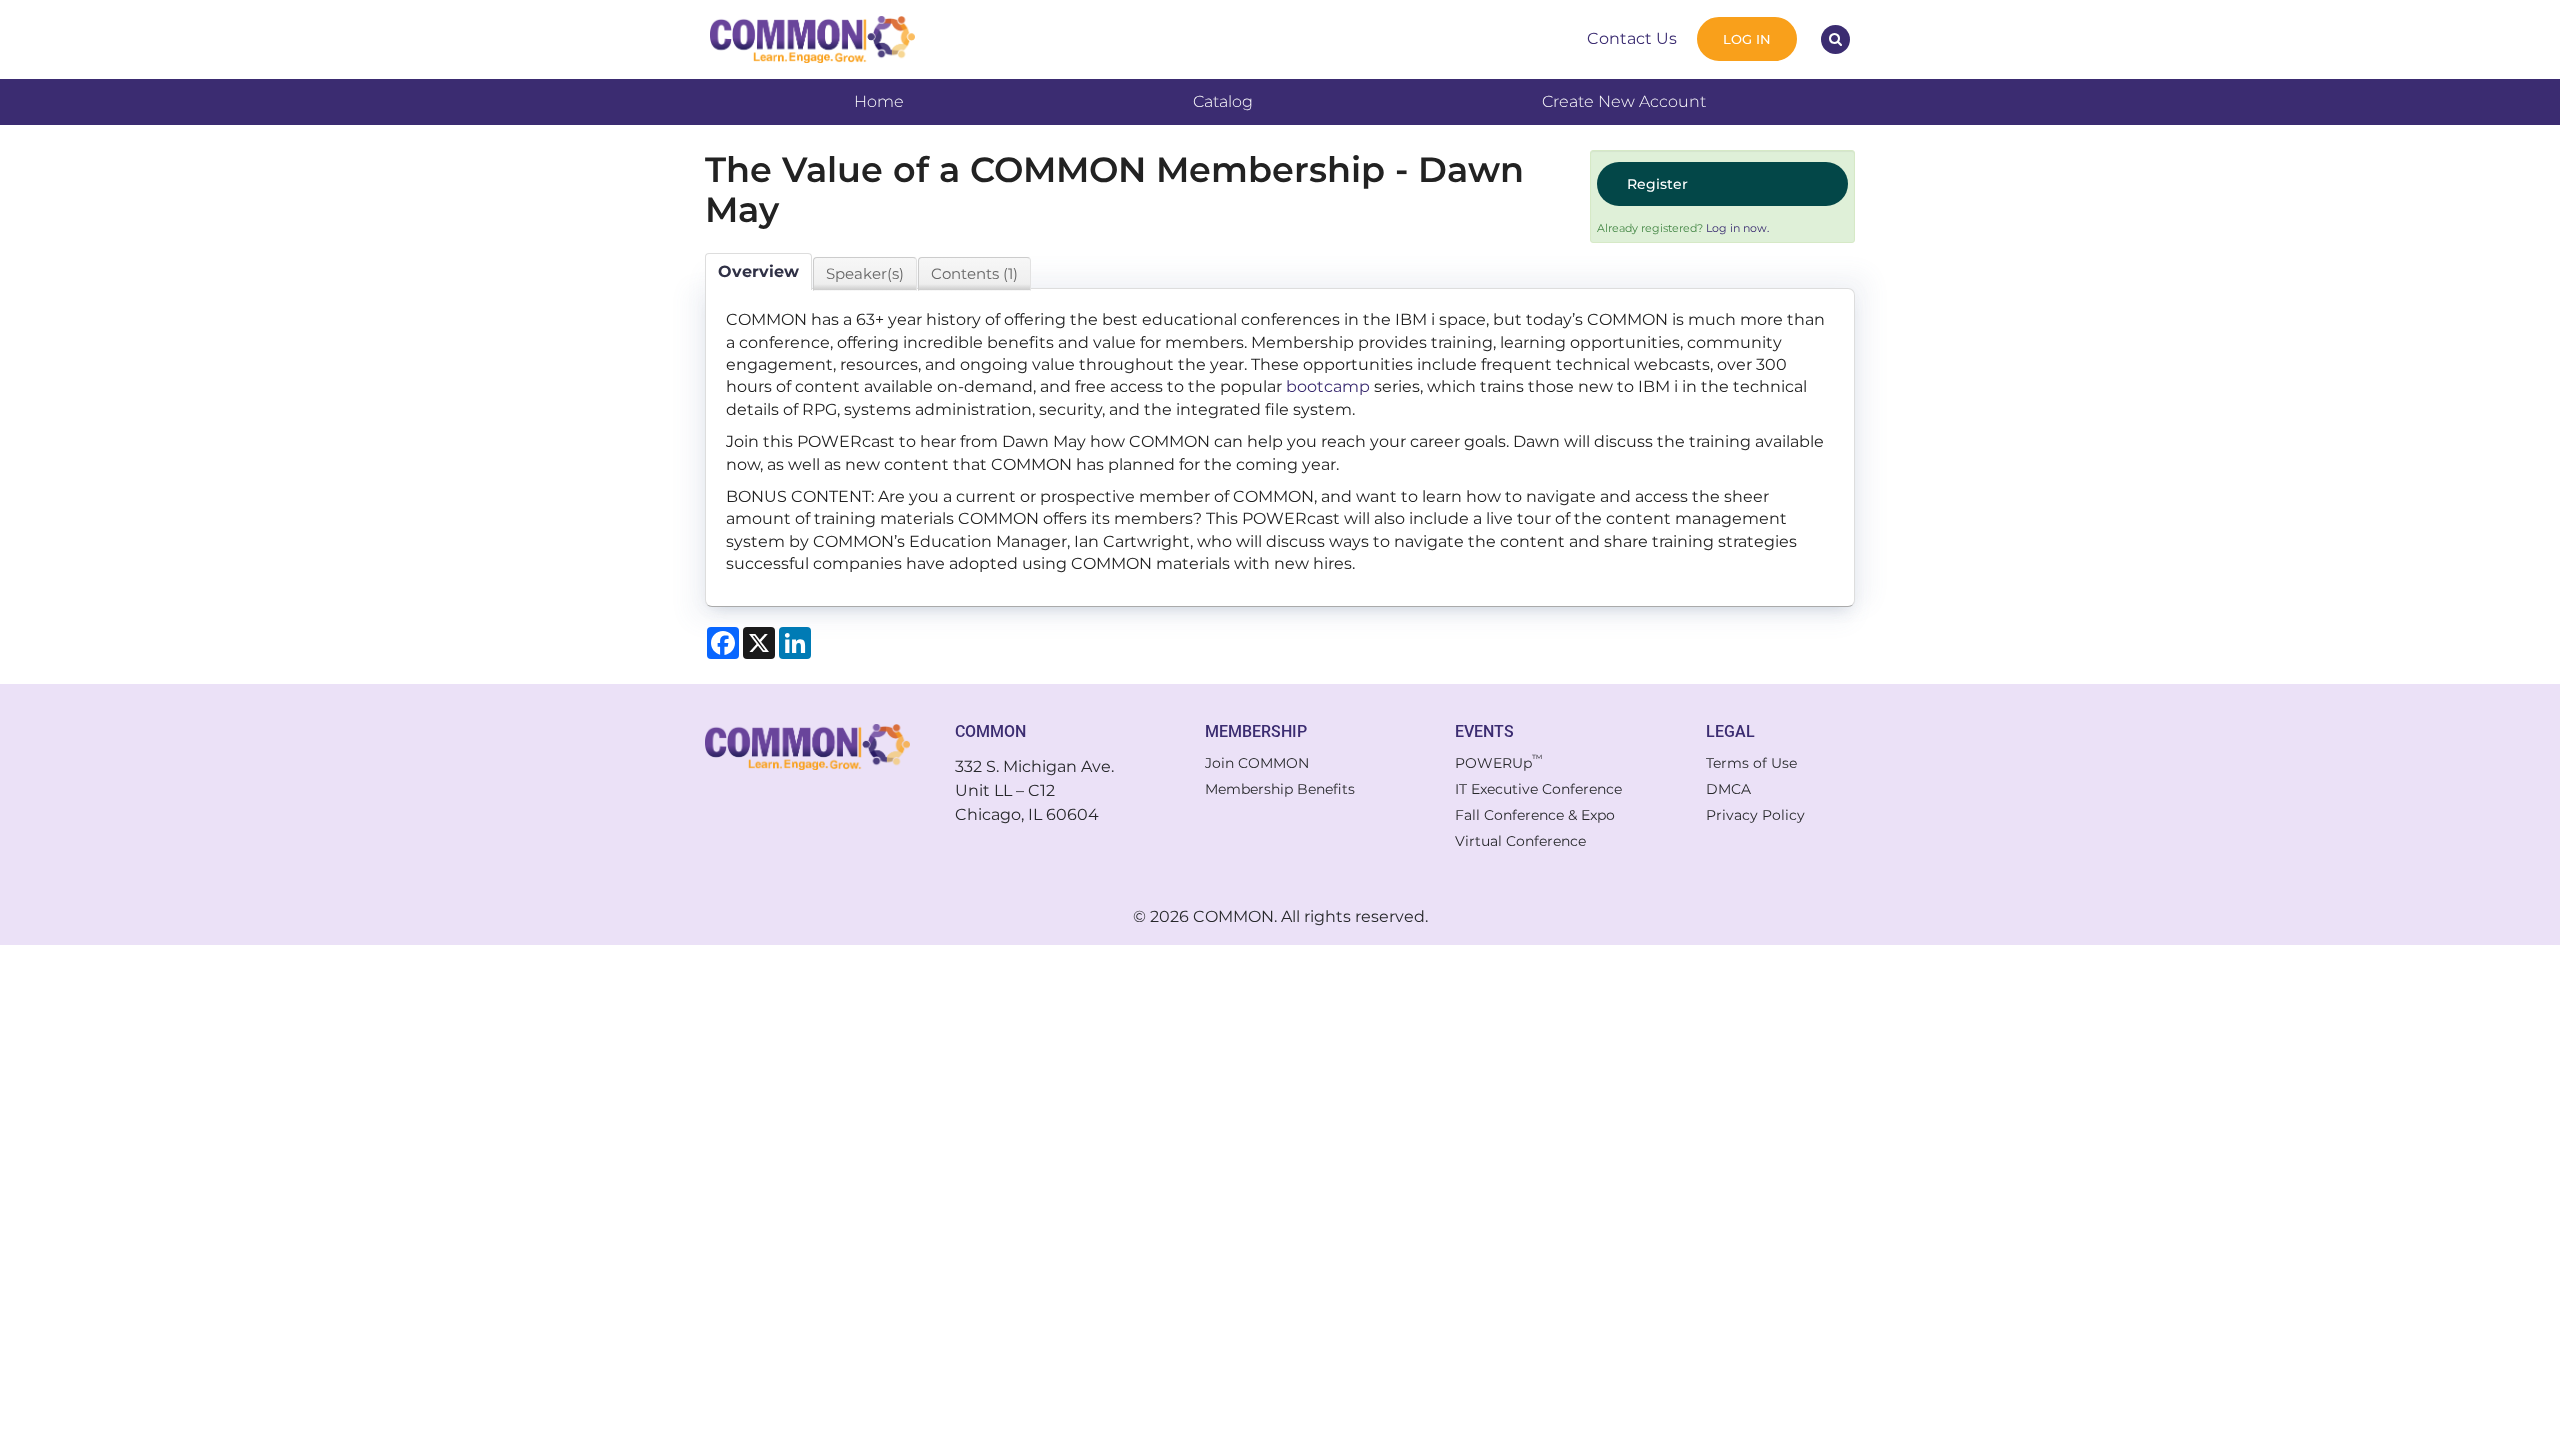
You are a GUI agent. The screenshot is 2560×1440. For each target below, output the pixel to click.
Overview (758, 271)
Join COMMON (1257, 763)
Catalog (1223, 101)
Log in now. (1737, 228)
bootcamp (1328, 386)
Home (879, 101)
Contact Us (1632, 38)
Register (1657, 184)
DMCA (1728, 789)
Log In (1747, 39)
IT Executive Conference (1538, 789)
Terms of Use (1751, 763)
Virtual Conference (1520, 841)
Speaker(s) (865, 273)
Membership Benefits (1280, 789)
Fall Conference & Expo (1535, 815)
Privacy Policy (1755, 815)
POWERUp (1499, 763)
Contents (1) (974, 273)
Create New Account (1624, 101)
